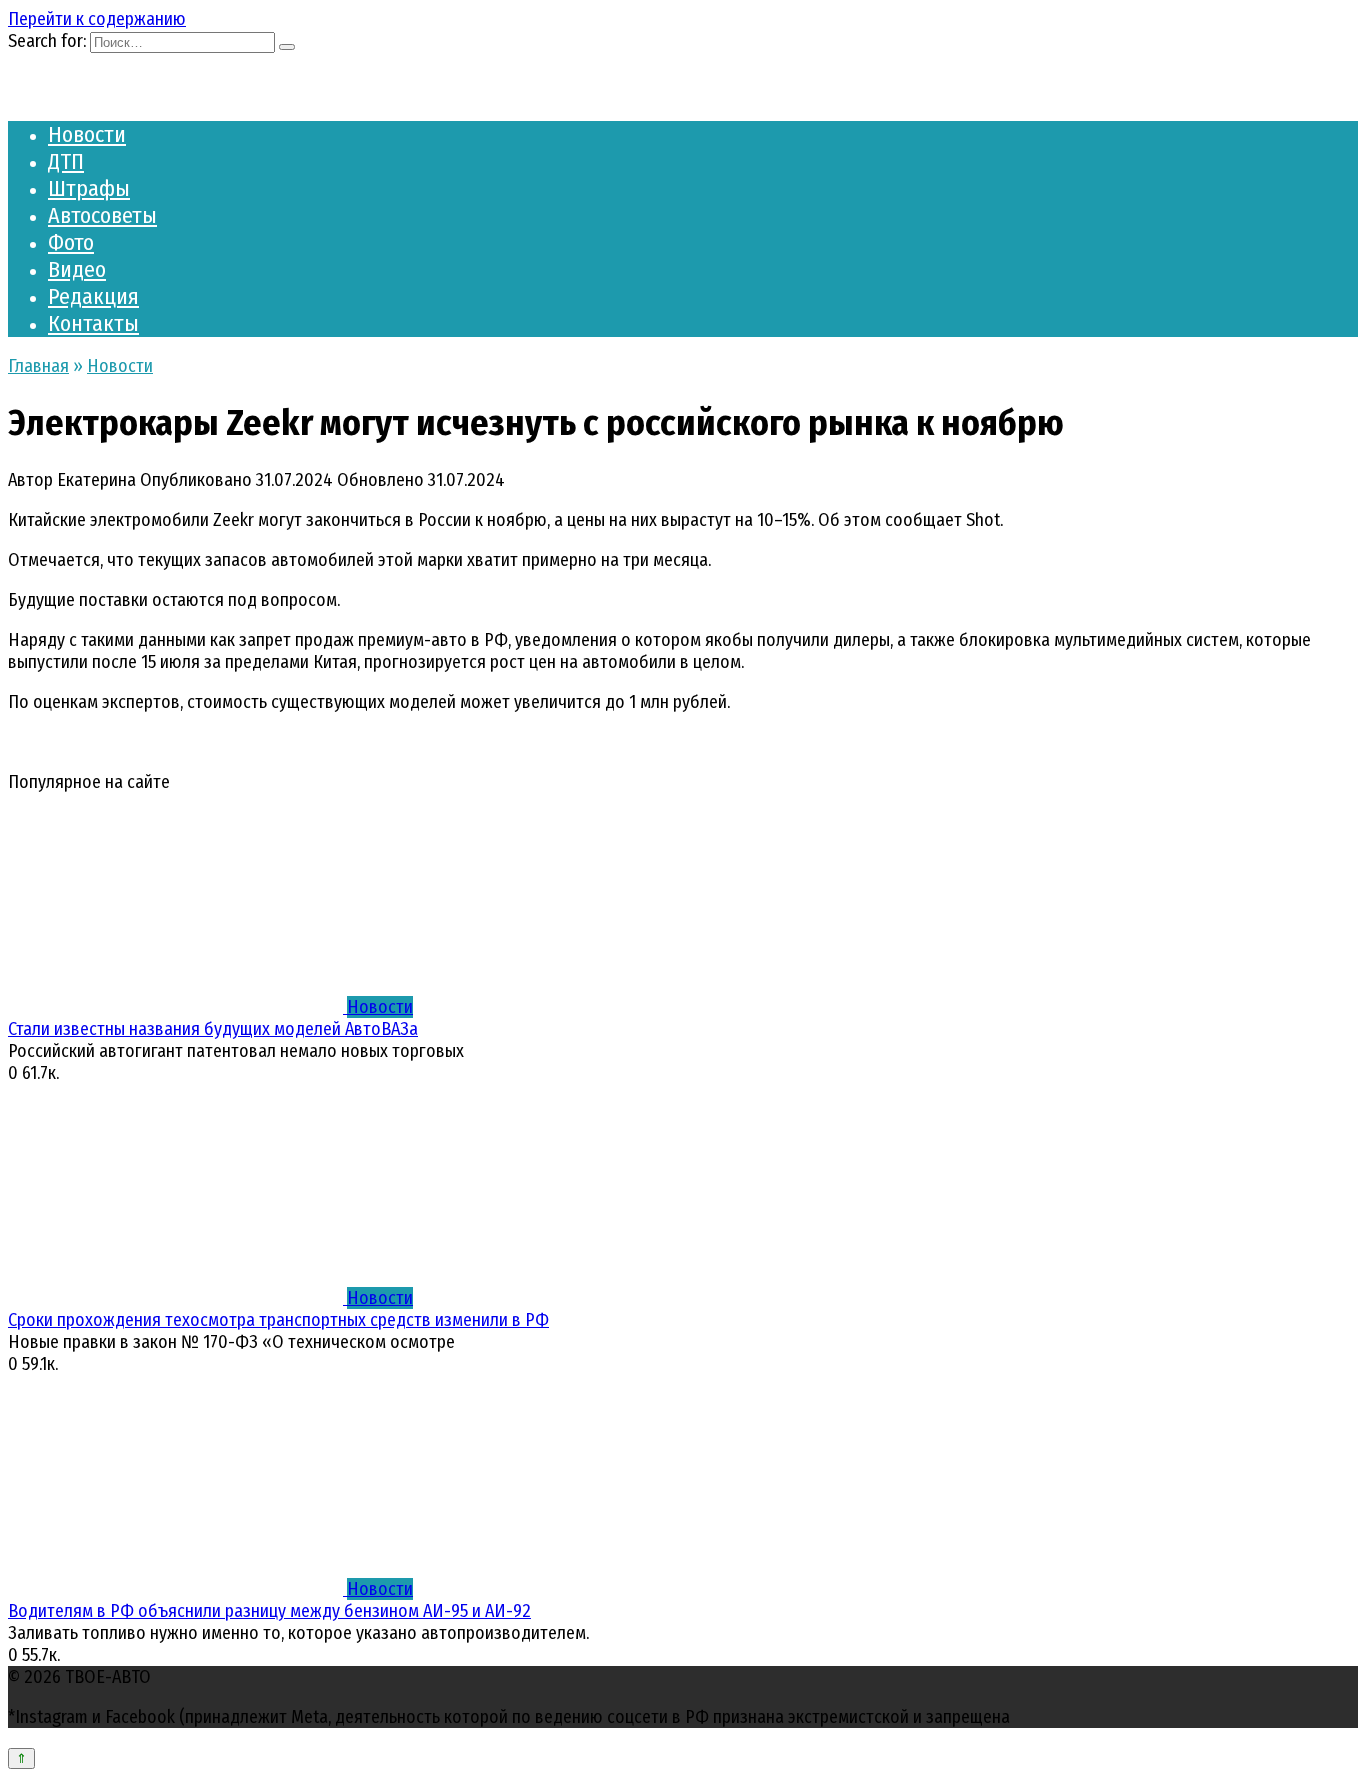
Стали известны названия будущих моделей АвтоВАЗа (213, 1029)
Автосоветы (102, 215)
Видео (77, 269)
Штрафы (89, 188)
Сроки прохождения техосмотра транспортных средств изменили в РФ (278, 1320)
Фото (71, 242)
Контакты (93, 323)
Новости (87, 134)
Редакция (93, 296)
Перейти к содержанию (97, 19)
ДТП (66, 161)
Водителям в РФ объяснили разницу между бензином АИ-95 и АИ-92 (269, 1611)
